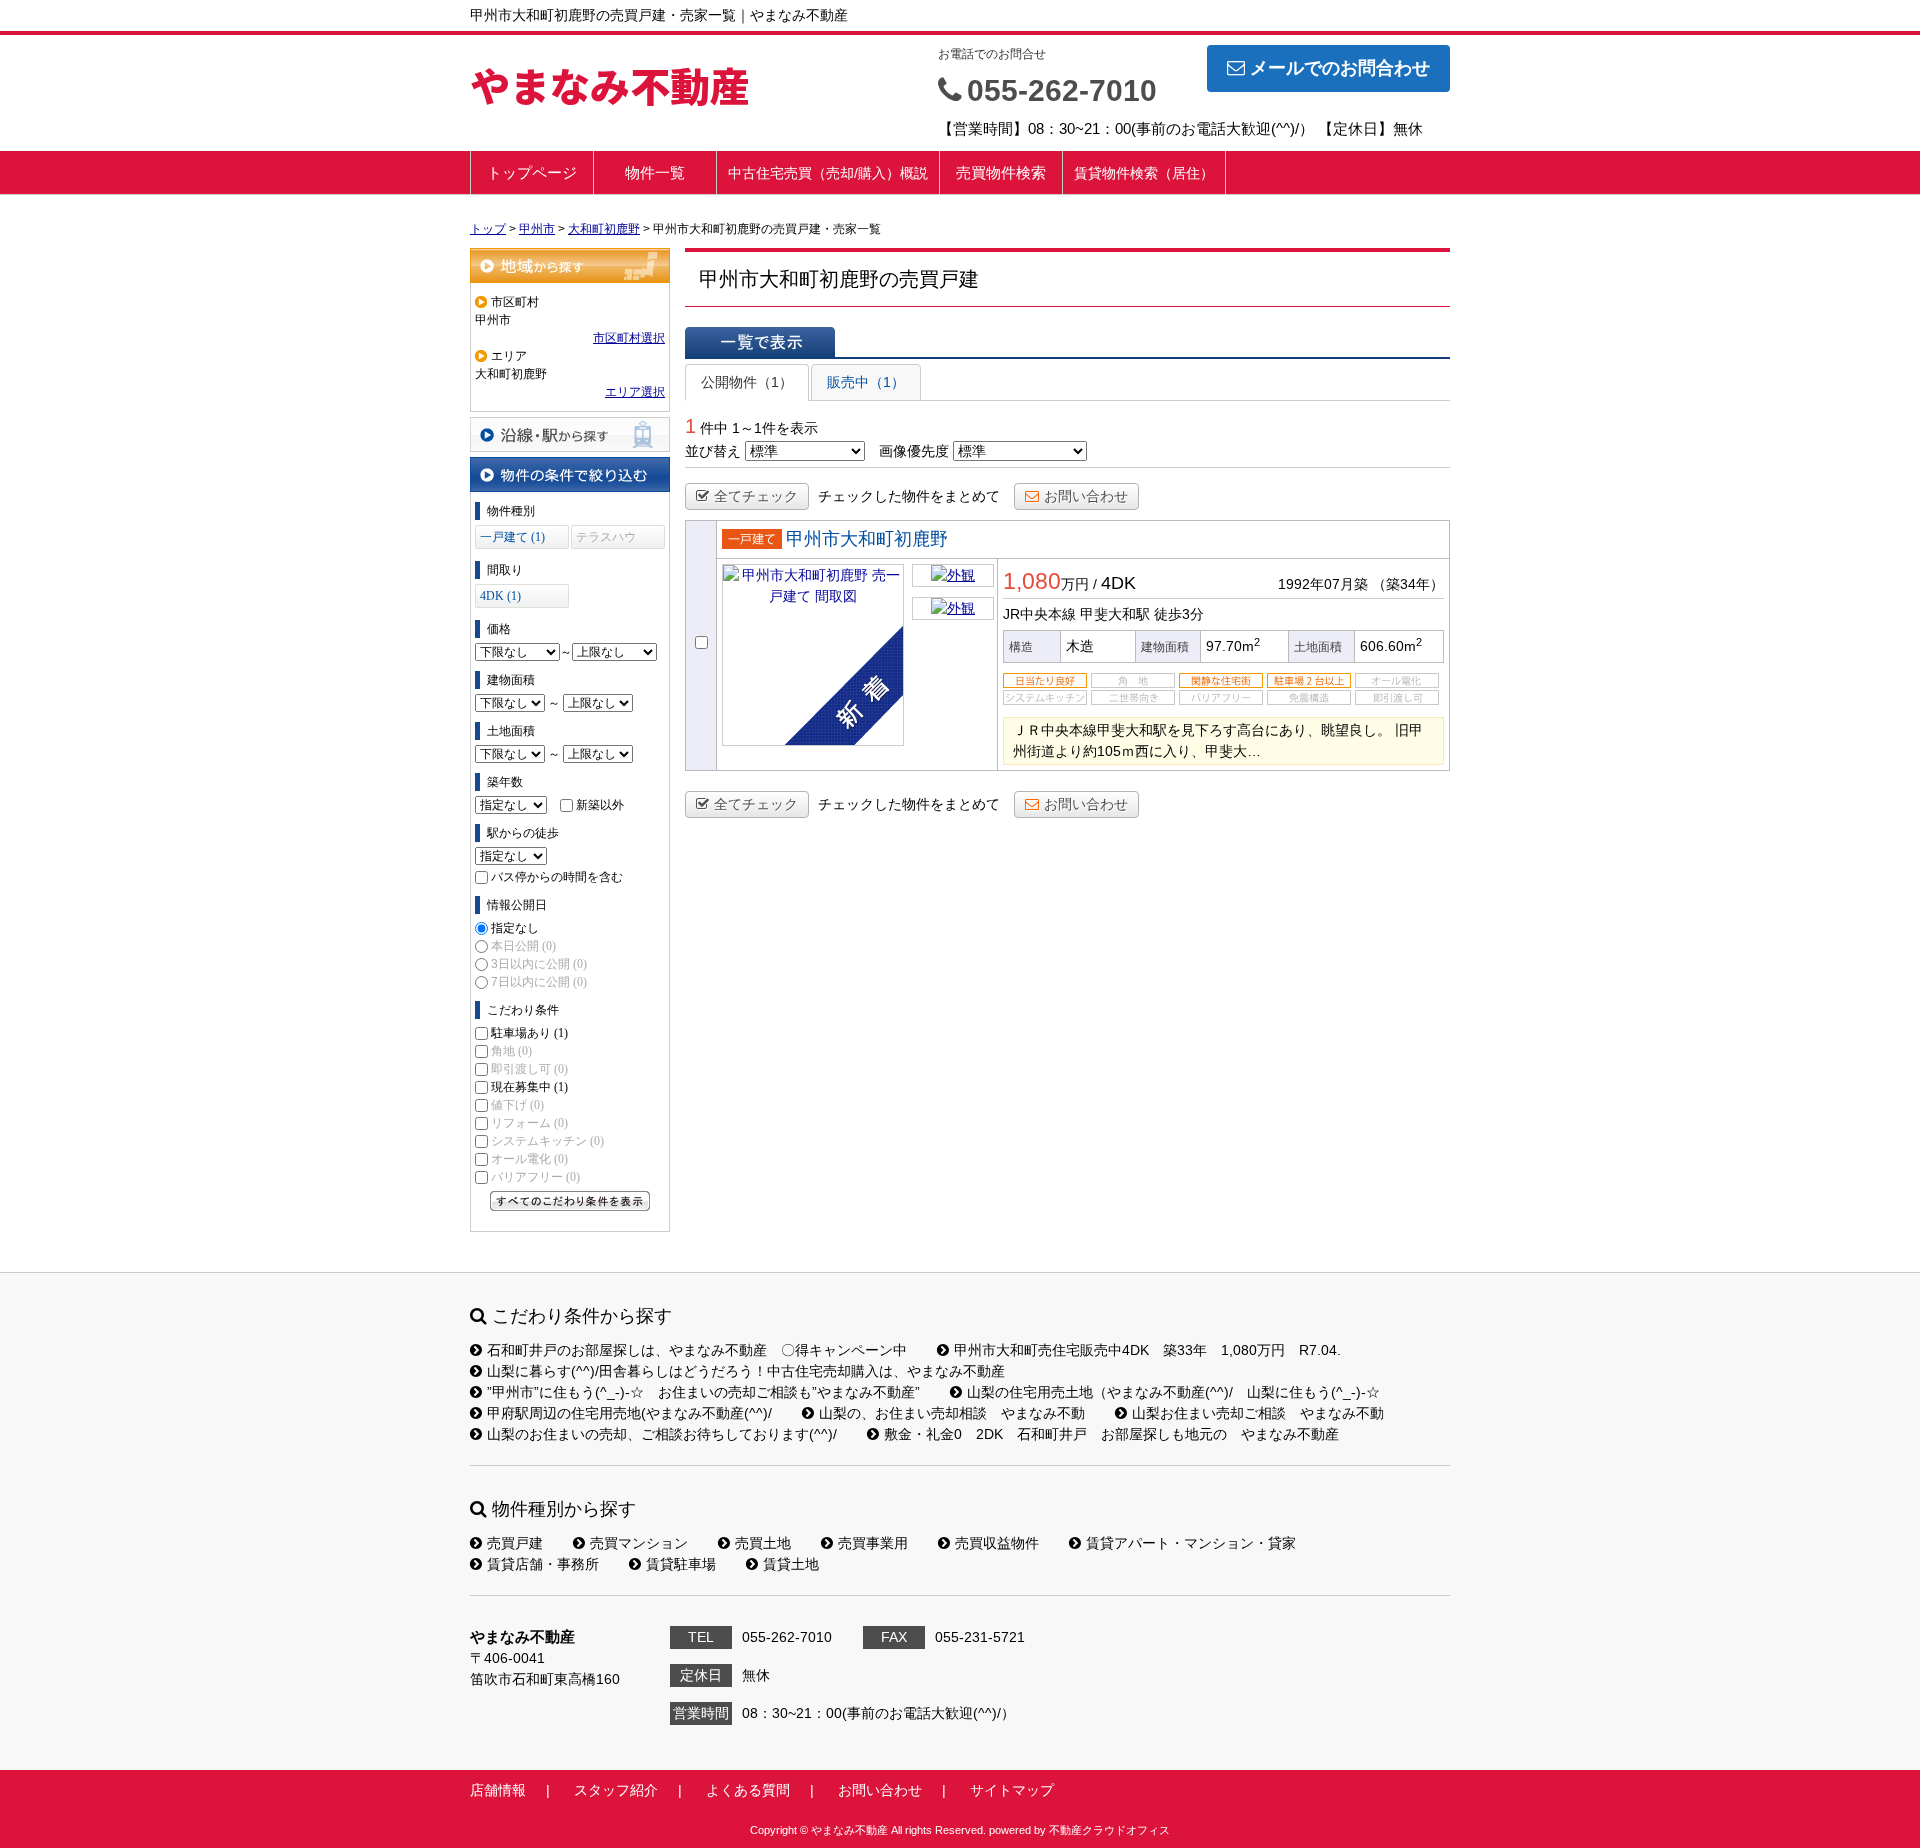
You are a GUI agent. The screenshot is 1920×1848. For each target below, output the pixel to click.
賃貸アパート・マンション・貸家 (1191, 1543)
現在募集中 (529, 1087)
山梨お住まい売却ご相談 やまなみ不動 (1258, 1413)
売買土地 (763, 1543)
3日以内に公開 (539, 964)
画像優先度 (914, 451)
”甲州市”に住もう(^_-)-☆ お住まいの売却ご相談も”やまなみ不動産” (703, 1392)
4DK (1118, 583)
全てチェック (756, 496)
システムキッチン (547, 1141)
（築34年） (1408, 584)
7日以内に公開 (539, 982)
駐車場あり (529, 1033)
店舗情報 (498, 1790)
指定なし (515, 928)
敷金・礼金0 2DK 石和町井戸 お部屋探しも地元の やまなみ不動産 (1111, 1434)
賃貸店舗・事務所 (543, 1564)
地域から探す (570, 265)
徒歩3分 (1179, 614)
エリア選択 (635, 392)
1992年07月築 (1323, 584)
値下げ (517, 1105)
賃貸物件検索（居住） (1144, 173)
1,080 (1032, 581)
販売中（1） (866, 382)
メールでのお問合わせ (1340, 68)
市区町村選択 (629, 338)
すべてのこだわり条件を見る (570, 1201)
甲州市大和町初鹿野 (867, 539)
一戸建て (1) (512, 537)
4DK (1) (500, 596)
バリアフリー (535, 1177)
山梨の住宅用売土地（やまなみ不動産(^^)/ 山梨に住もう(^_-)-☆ (1173, 1392)
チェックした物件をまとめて (909, 496)
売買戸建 (515, 1543)
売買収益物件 (997, 1543)
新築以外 (600, 805)
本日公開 (523, 946)
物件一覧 (655, 172)
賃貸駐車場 (681, 1564)
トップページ (532, 172)
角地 (511, 1051)
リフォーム (529, 1123)
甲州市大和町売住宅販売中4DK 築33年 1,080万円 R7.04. (1147, 1350)
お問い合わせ (1086, 496)
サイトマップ (1012, 1790)
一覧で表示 (760, 342)
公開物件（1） (747, 382)
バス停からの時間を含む (557, 877)
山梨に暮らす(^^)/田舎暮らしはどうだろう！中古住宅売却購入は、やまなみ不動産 (746, 1371)
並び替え (713, 451)
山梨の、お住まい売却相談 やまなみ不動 (952, 1413)
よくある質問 (748, 1790)
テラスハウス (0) (606, 539)
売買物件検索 (1001, 172)
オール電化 (529, 1159)
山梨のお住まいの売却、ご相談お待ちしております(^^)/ (662, 1434)
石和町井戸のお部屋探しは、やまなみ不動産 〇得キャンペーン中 (697, 1350)
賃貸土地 (791, 1564)
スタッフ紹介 (616, 1790)
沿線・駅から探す (570, 434)
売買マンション (639, 1543)
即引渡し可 (529, 1069)
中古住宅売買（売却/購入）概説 (828, 173)
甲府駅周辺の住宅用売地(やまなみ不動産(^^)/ (629, 1413)
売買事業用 (873, 1543)
